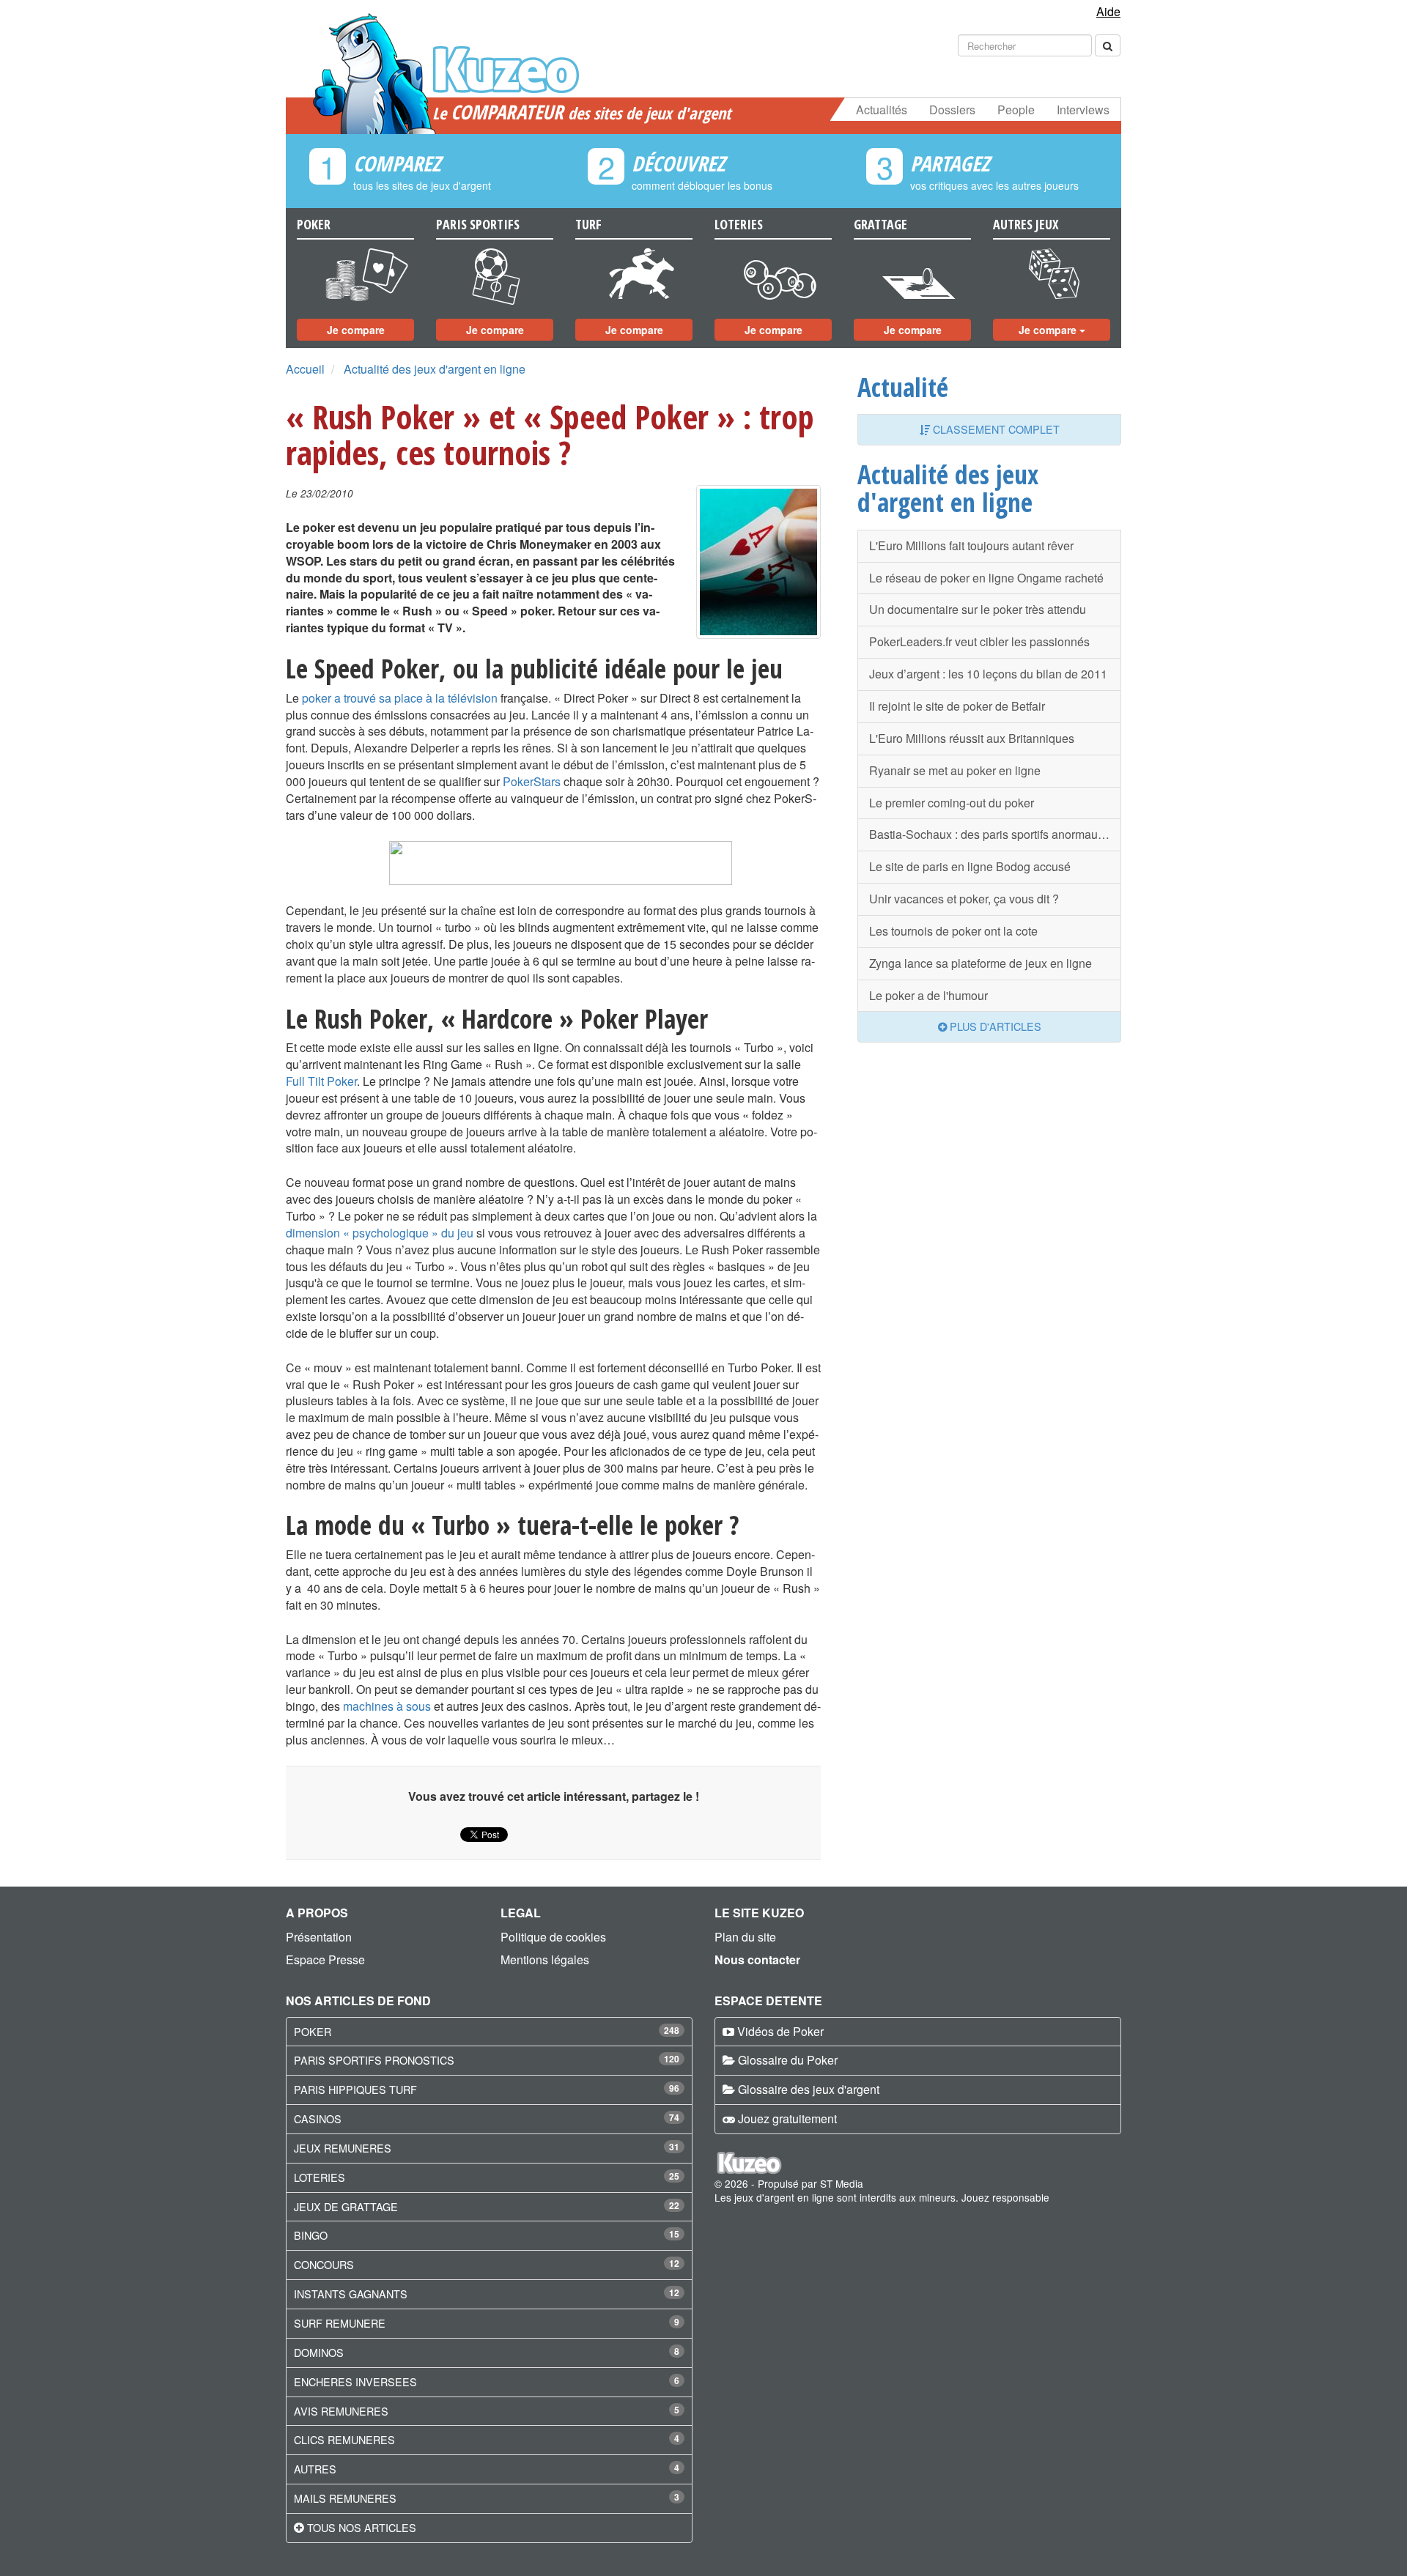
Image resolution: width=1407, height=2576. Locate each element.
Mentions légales (545, 1959)
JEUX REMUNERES (343, 2148)
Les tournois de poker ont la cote (953, 931)
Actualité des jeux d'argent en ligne (435, 369)
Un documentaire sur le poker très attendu (978, 609)
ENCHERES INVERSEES (355, 2381)
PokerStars (532, 781)
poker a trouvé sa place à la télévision (400, 698)
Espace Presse (325, 1959)
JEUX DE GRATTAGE (346, 2206)
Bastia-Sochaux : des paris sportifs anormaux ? (991, 834)
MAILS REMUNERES (345, 2498)
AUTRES (315, 2469)
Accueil (305, 369)
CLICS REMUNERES (344, 2439)
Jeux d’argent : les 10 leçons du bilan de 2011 (988, 674)
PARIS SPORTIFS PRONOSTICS (374, 2060)
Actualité (903, 387)
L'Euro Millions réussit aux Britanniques (972, 738)
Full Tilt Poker (321, 1081)
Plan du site (745, 1937)
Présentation (319, 1937)
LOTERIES (320, 2177)
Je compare (356, 330)
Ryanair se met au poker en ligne (955, 770)
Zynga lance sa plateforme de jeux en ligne (981, 963)
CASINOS (318, 2118)
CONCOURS (324, 2264)
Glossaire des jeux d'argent (809, 2089)
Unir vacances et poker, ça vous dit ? (964, 899)
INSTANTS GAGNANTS (351, 2294)
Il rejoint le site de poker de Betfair (957, 706)
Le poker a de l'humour (928, 995)
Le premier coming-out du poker (952, 803)
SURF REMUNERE (340, 2323)
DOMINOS (319, 2352)
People (1016, 110)
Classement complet (995, 429)
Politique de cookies (553, 1937)
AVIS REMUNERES (341, 2411)
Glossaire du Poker (788, 2060)
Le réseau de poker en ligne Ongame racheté (986, 578)
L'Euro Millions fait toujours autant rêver (971, 545)
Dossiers (952, 110)
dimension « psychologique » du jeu (380, 1233)
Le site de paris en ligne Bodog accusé (970, 866)
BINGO (311, 2235)
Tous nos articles (362, 2527)
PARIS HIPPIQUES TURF (355, 2089)
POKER (313, 2031)
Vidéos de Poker (780, 2031)
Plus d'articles (994, 1026)
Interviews (1083, 110)
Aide (1108, 11)
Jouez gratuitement (787, 2118)
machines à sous (387, 1706)
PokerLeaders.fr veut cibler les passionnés (979, 641)
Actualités (882, 110)
